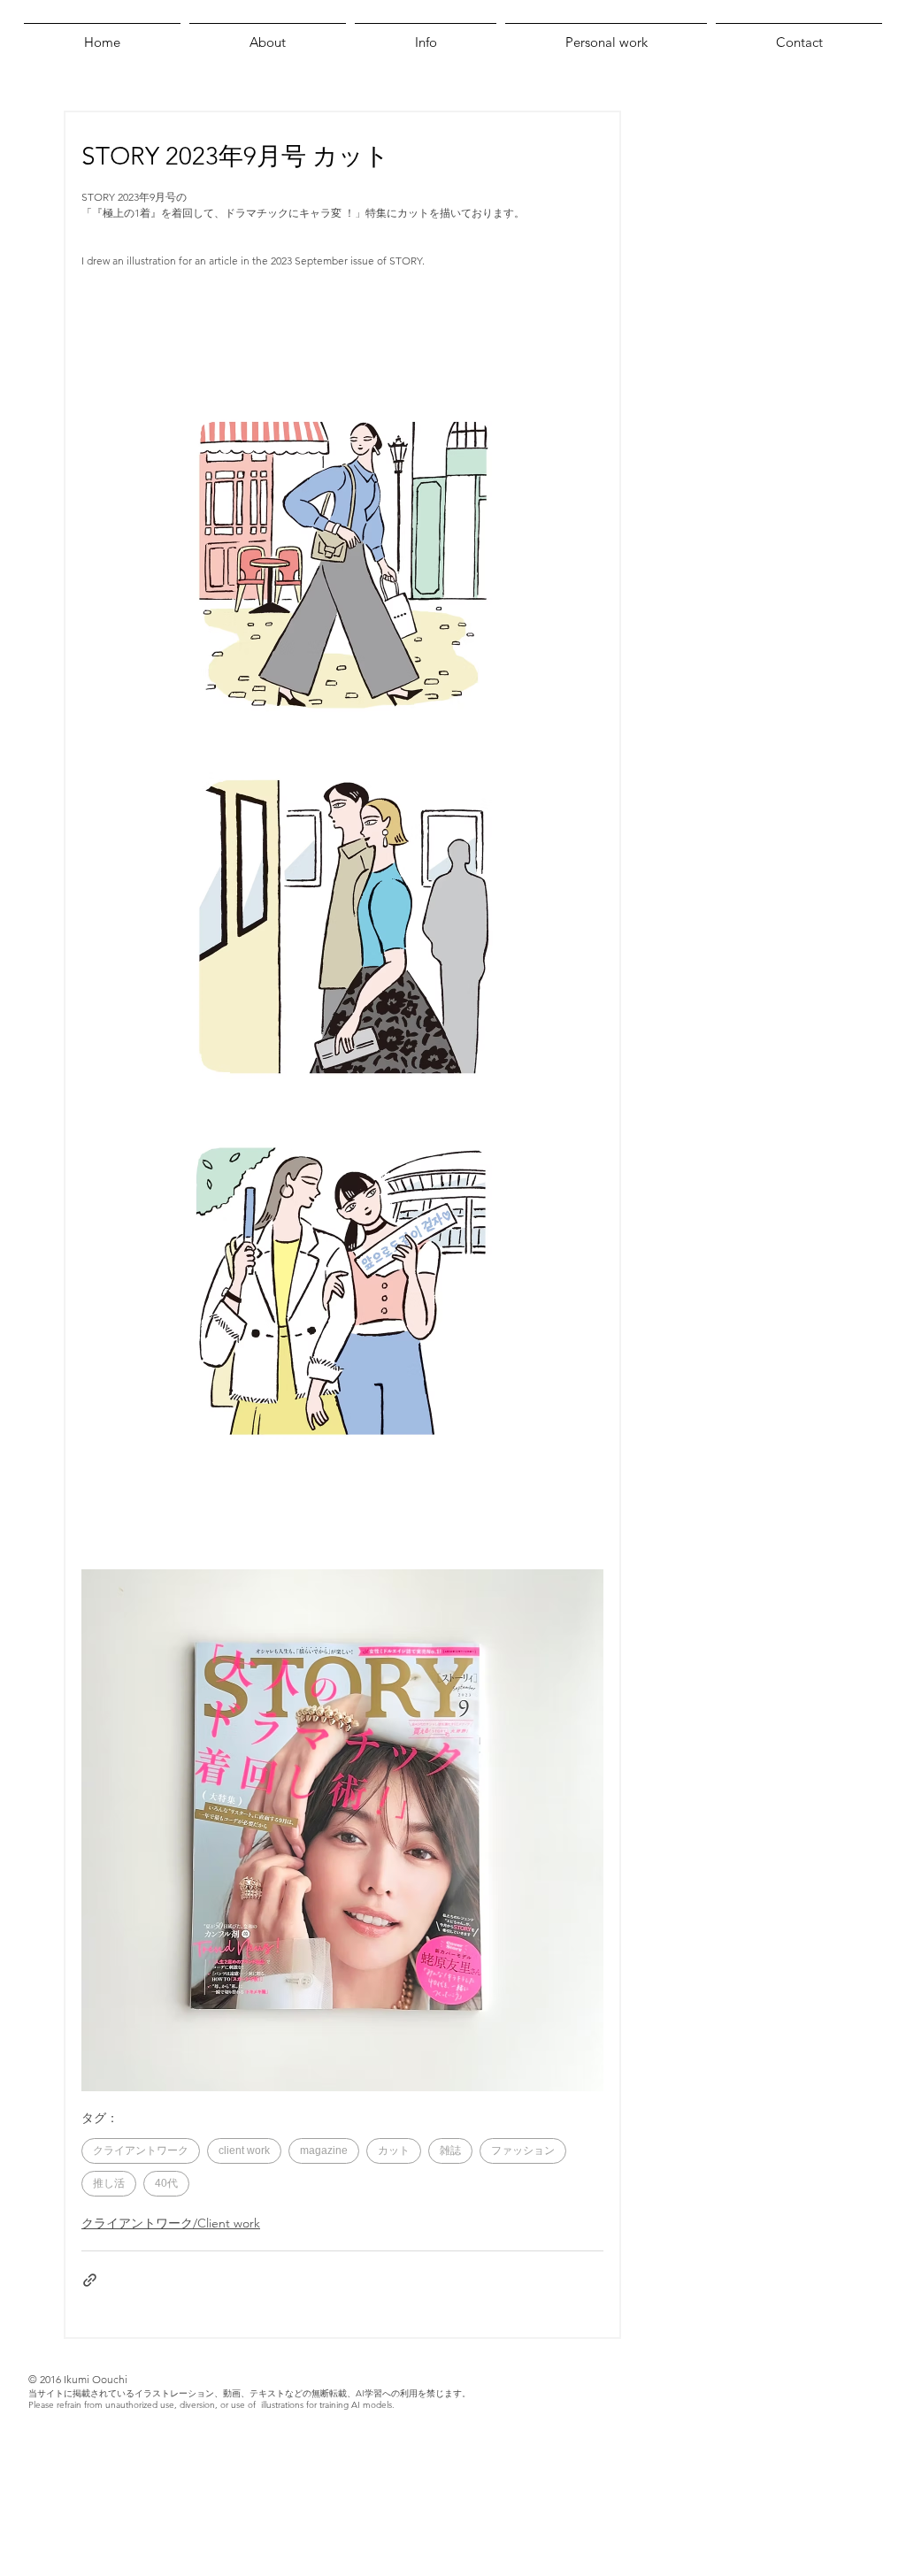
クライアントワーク (141, 2150)
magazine (324, 2150)
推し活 (109, 2183)
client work (244, 2150)
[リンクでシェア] (90, 2280)
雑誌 (450, 2150)
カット (394, 2150)
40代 (166, 2183)
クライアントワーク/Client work (171, 2223)
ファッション (523, 2150)
